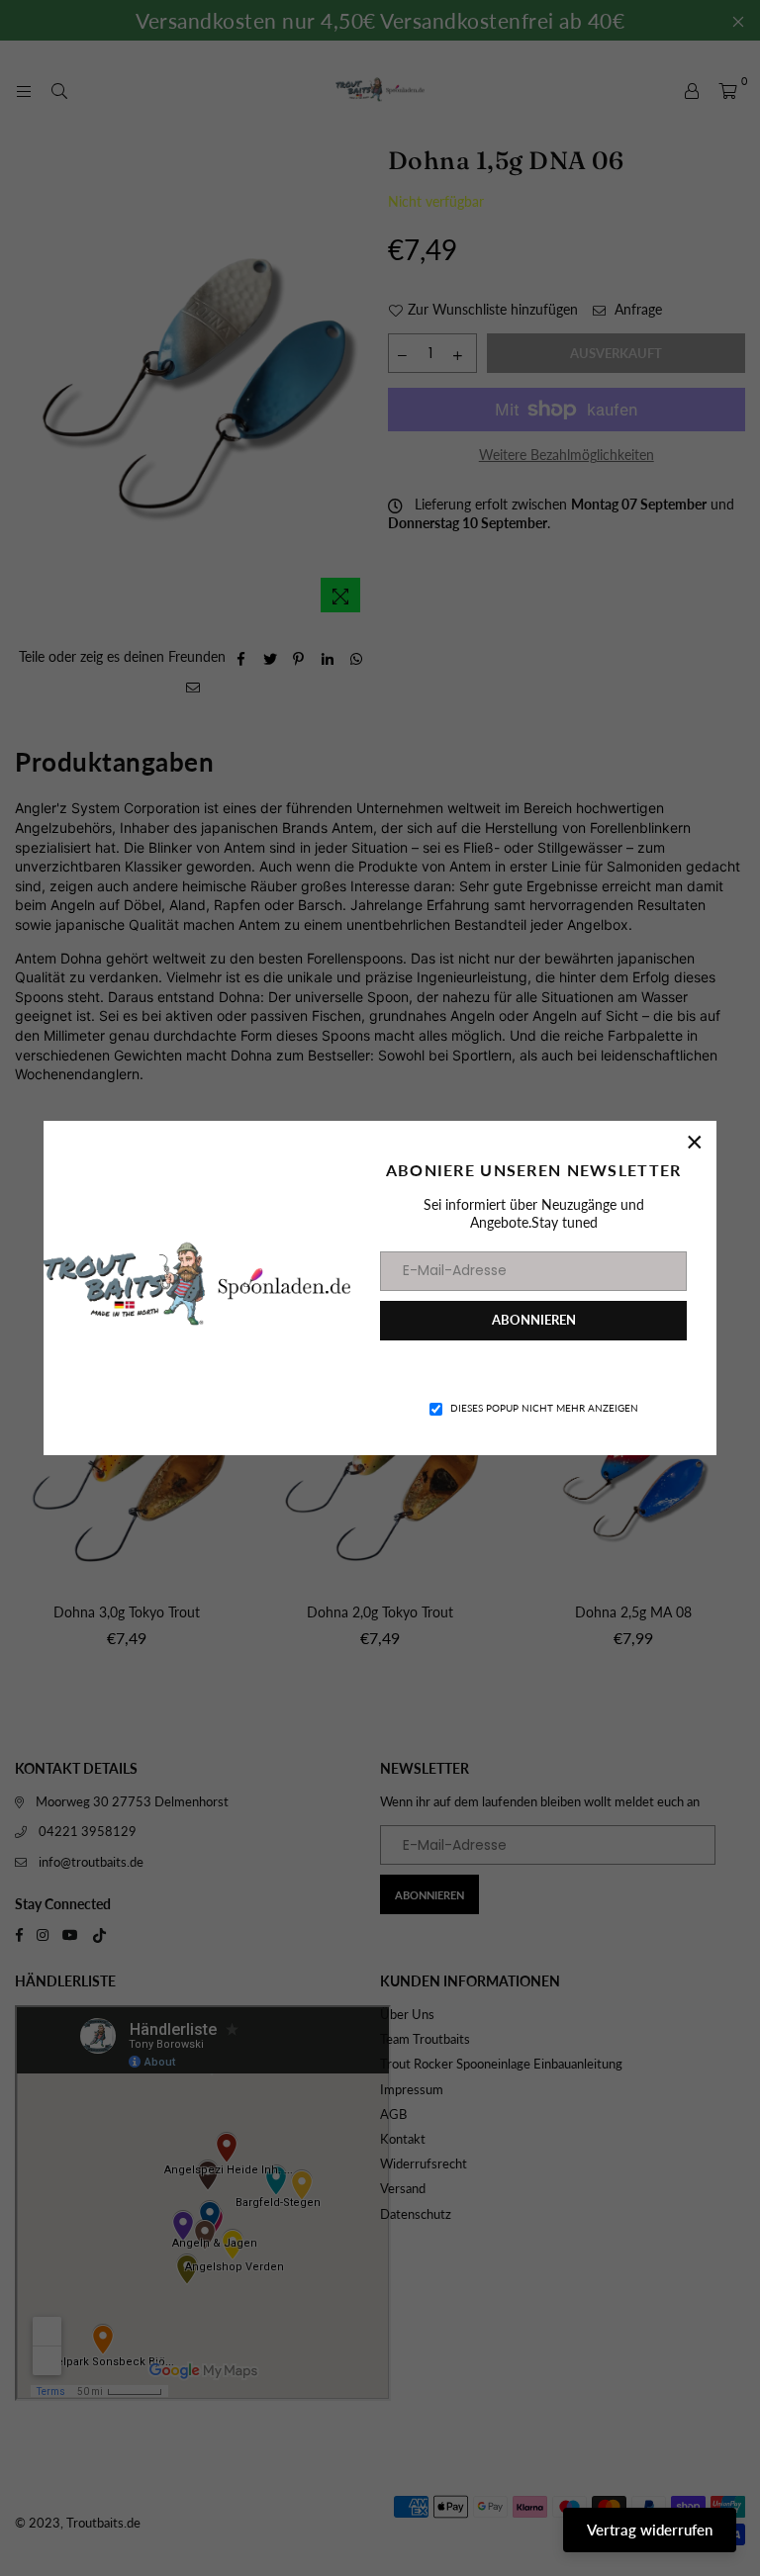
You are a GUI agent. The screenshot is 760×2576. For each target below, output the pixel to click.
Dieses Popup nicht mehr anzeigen (544, 1408)
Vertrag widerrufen (650, 2530)
